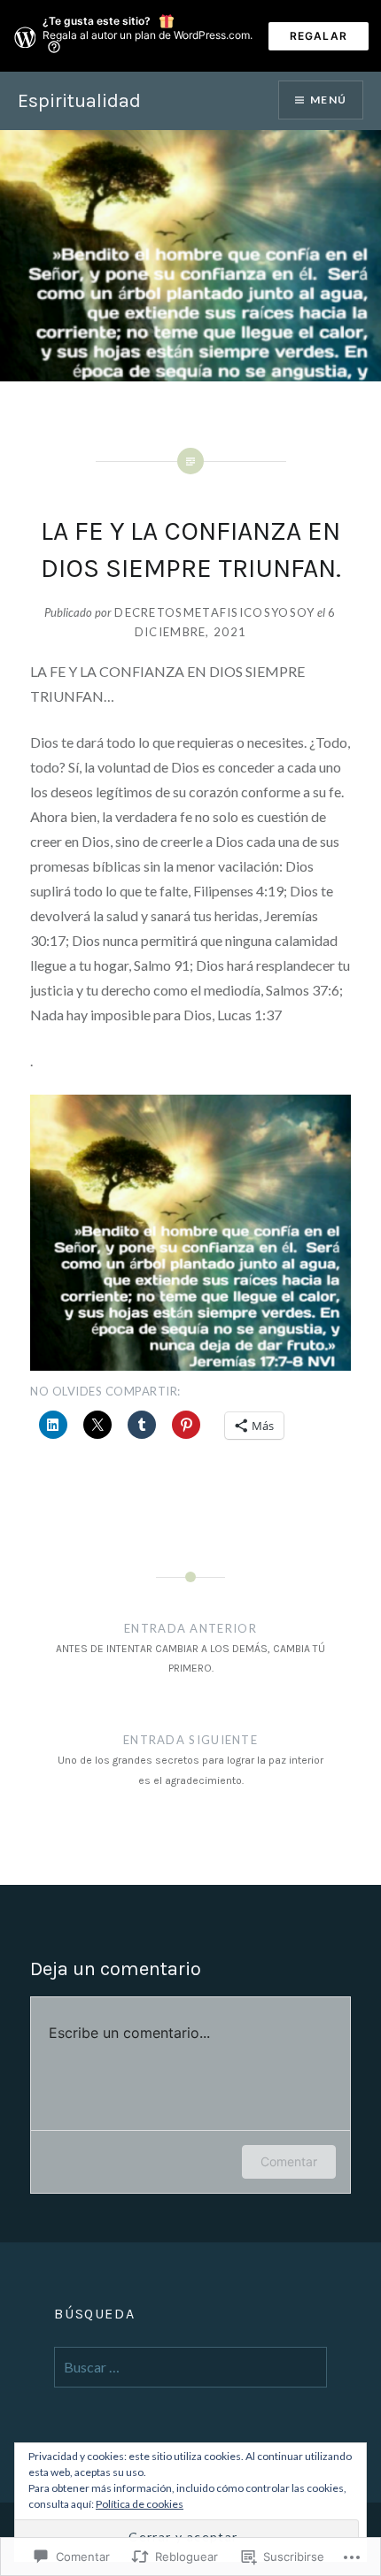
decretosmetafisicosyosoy (214, 612)
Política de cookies (140, 2504)
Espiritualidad (79, 101)
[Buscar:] (190, 2368)
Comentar (289, 2161)
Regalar (319, 36)
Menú (328, 100)
